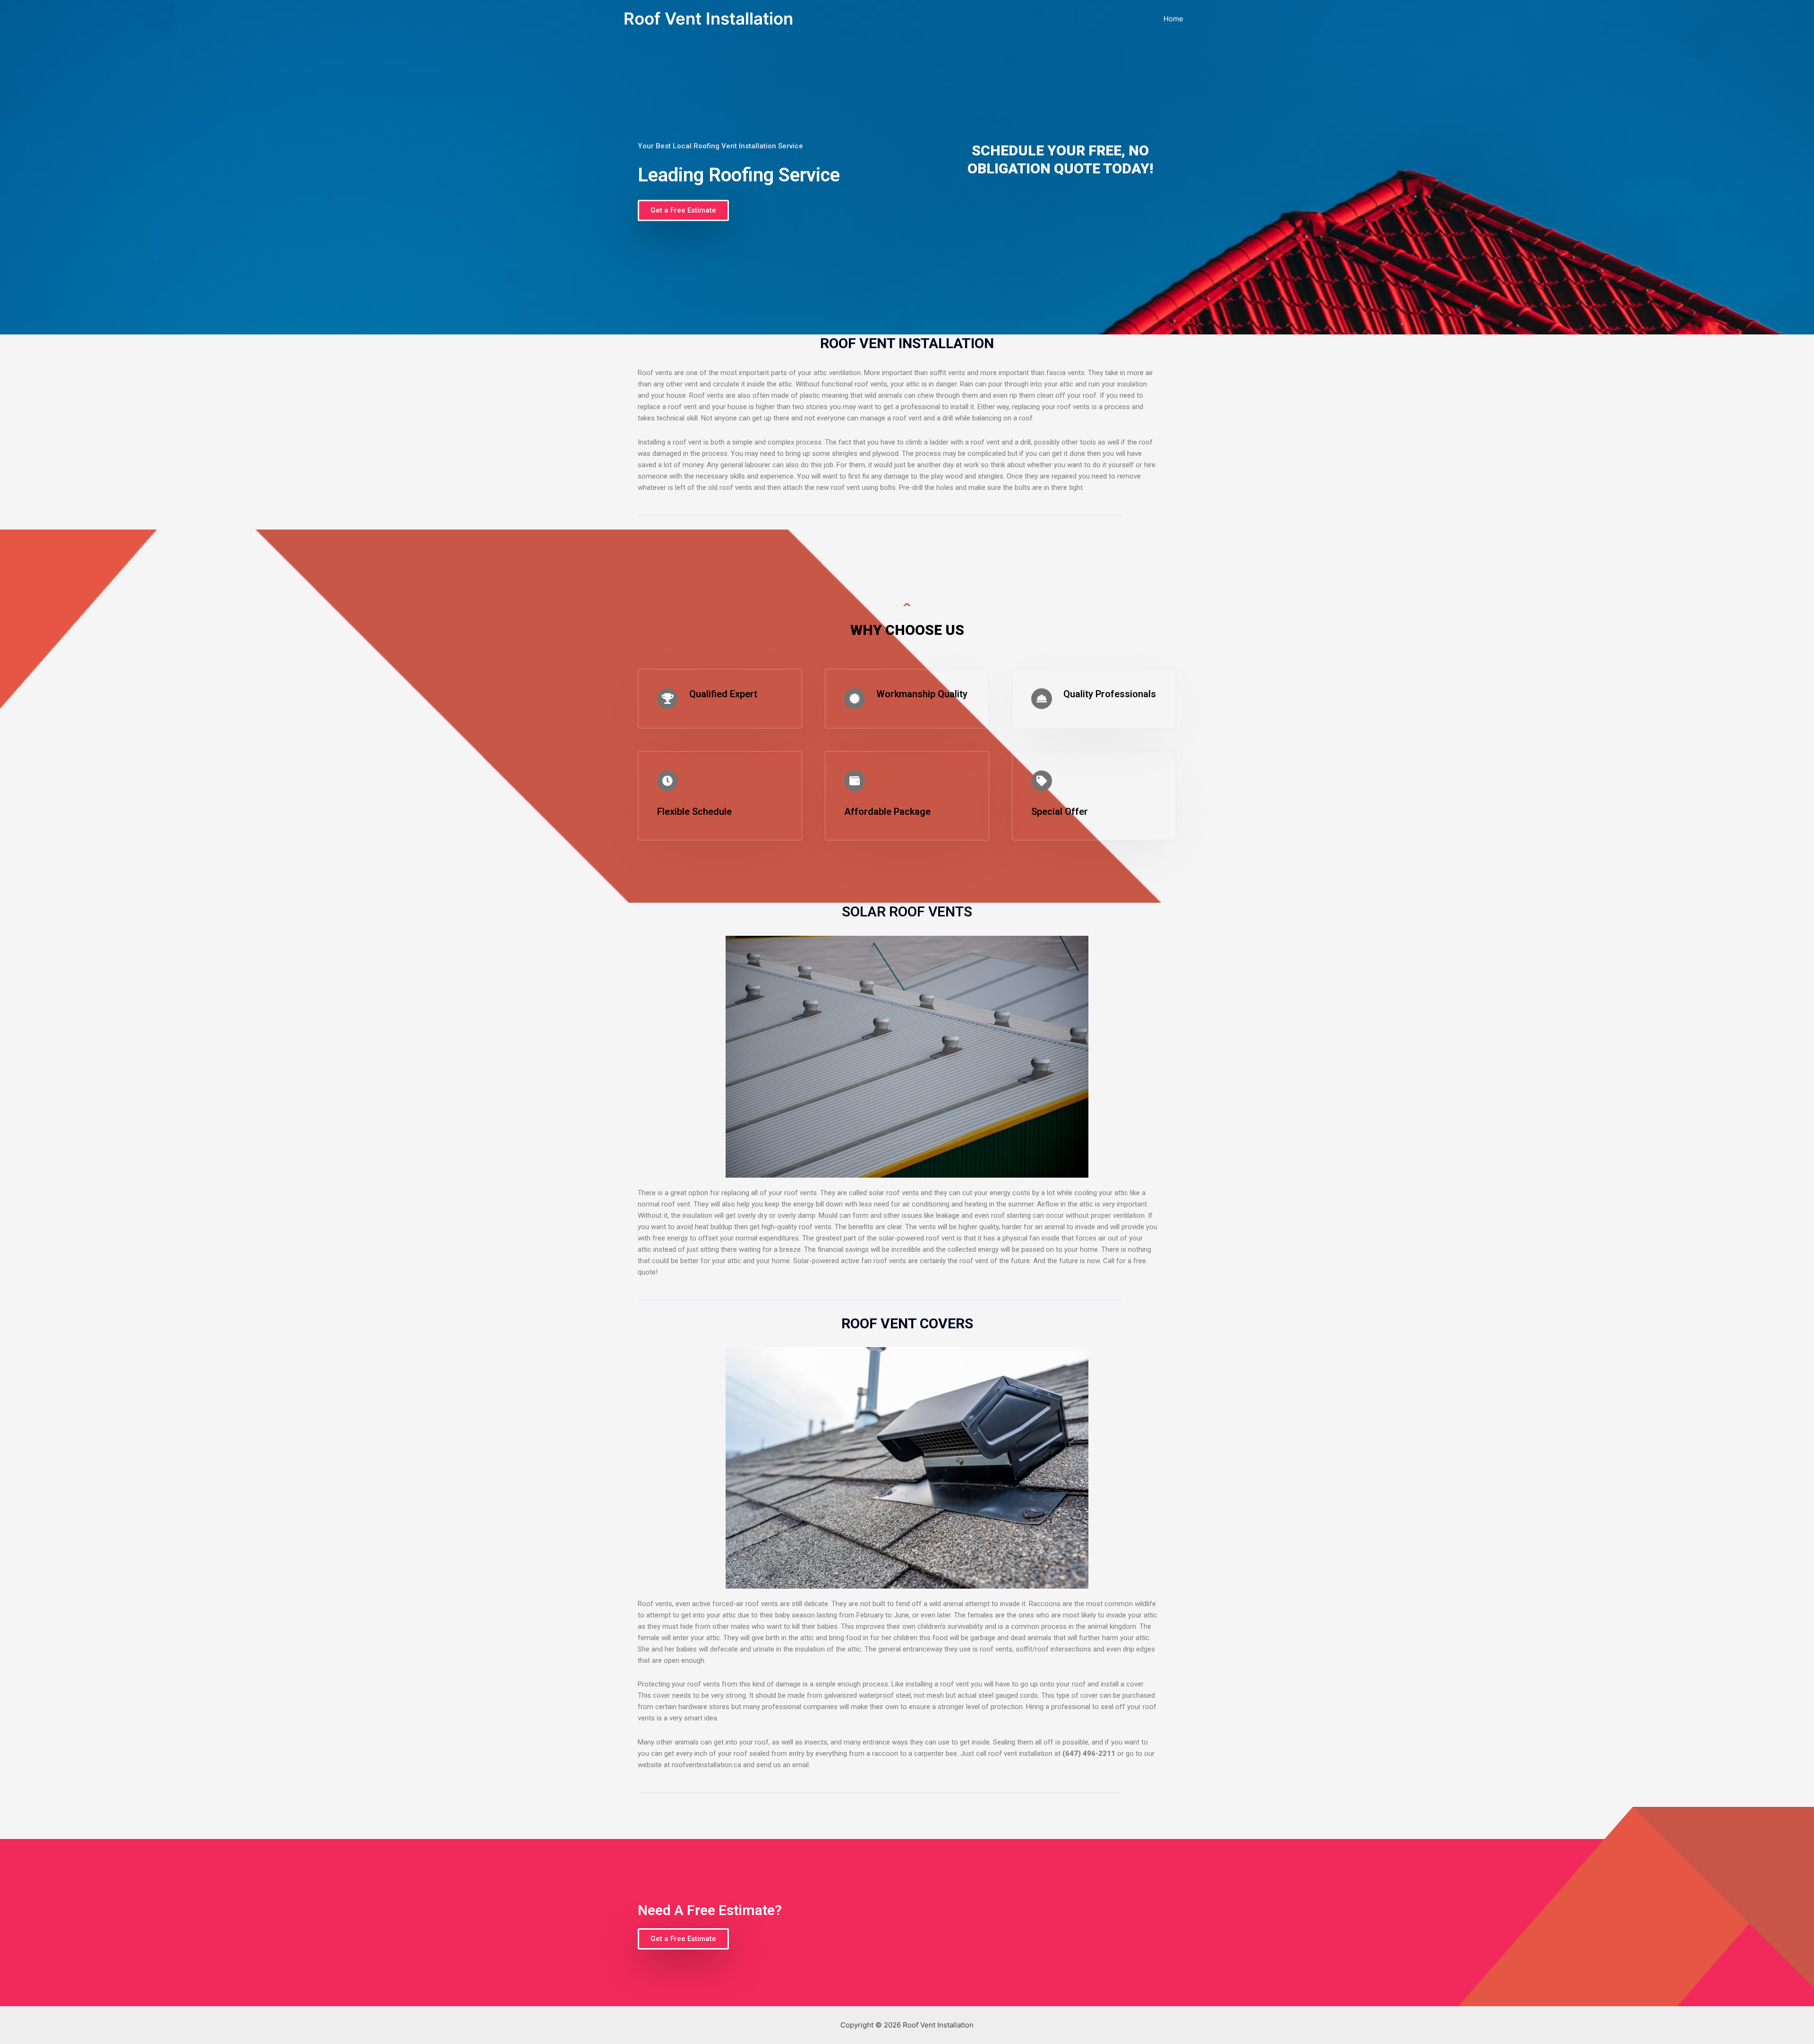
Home (1173, 19)
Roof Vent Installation (708, 18)
